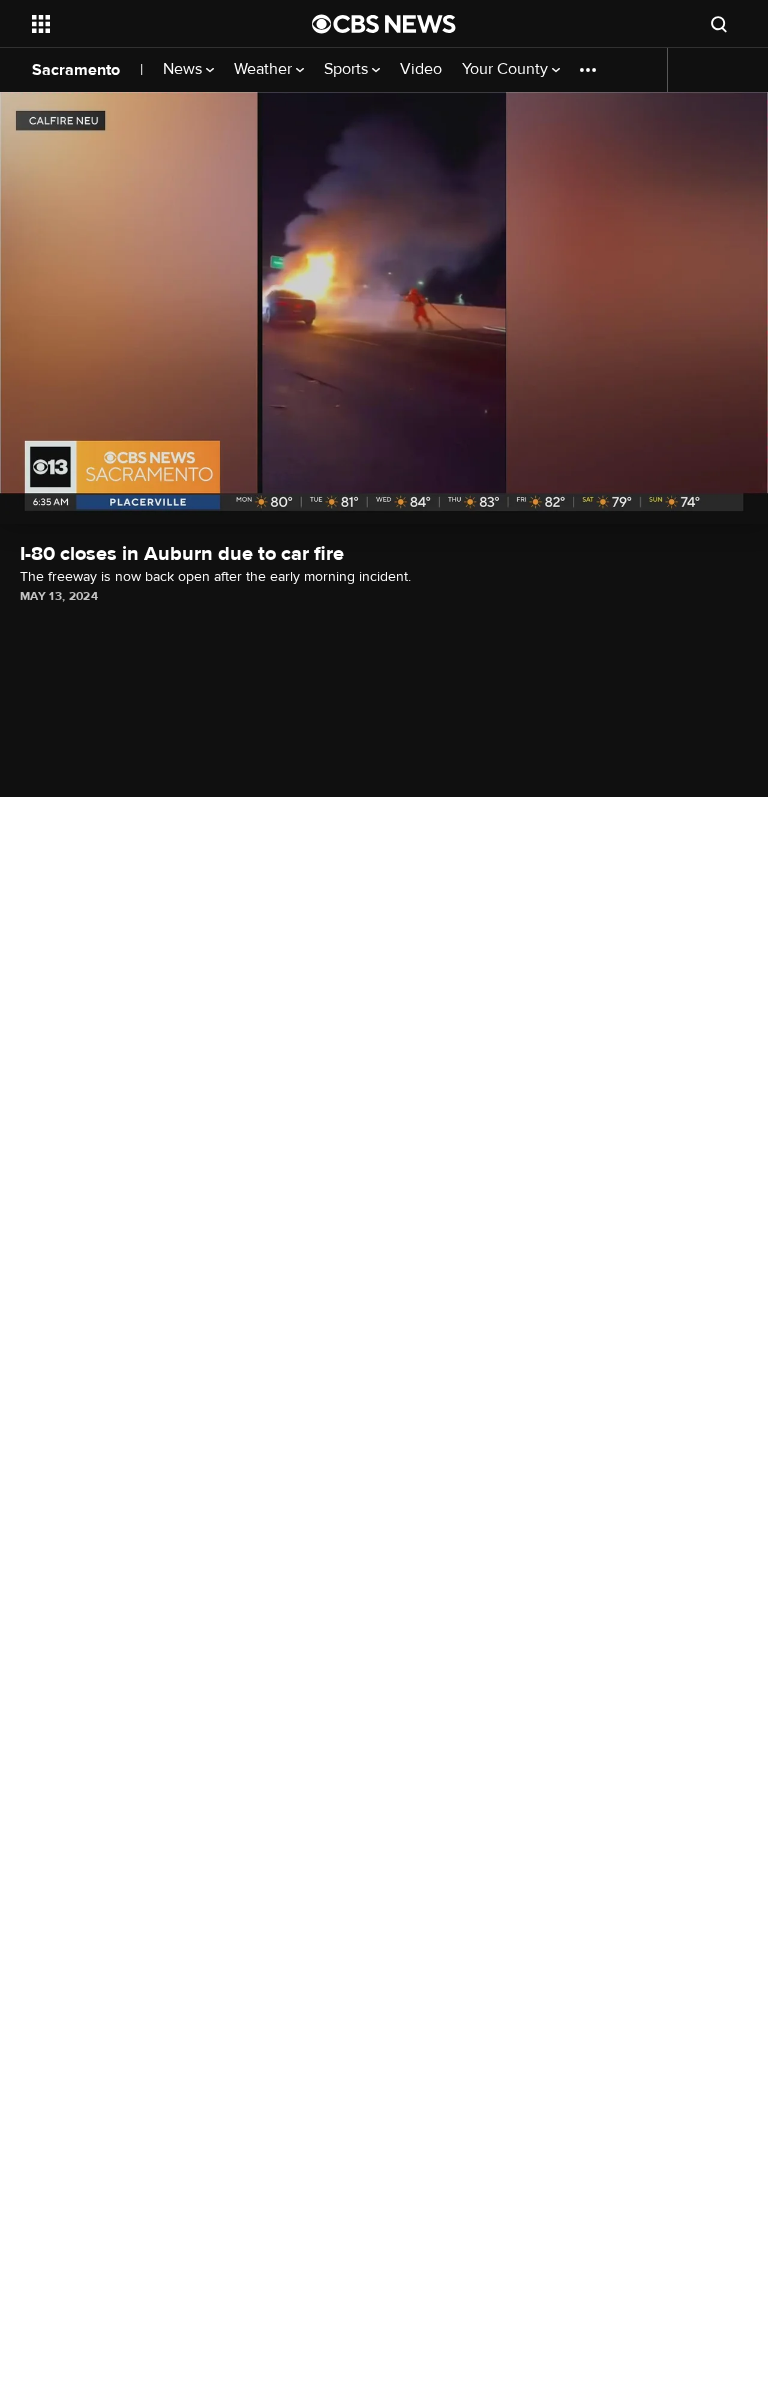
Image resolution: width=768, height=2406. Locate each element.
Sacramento (76, 70)
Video (421, 69)
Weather (265, 69)
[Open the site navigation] (149, 24)
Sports (348, 69)
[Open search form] (719, 24)
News (184, 69)
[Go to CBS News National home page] (384, 24)
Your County (507, 69)
